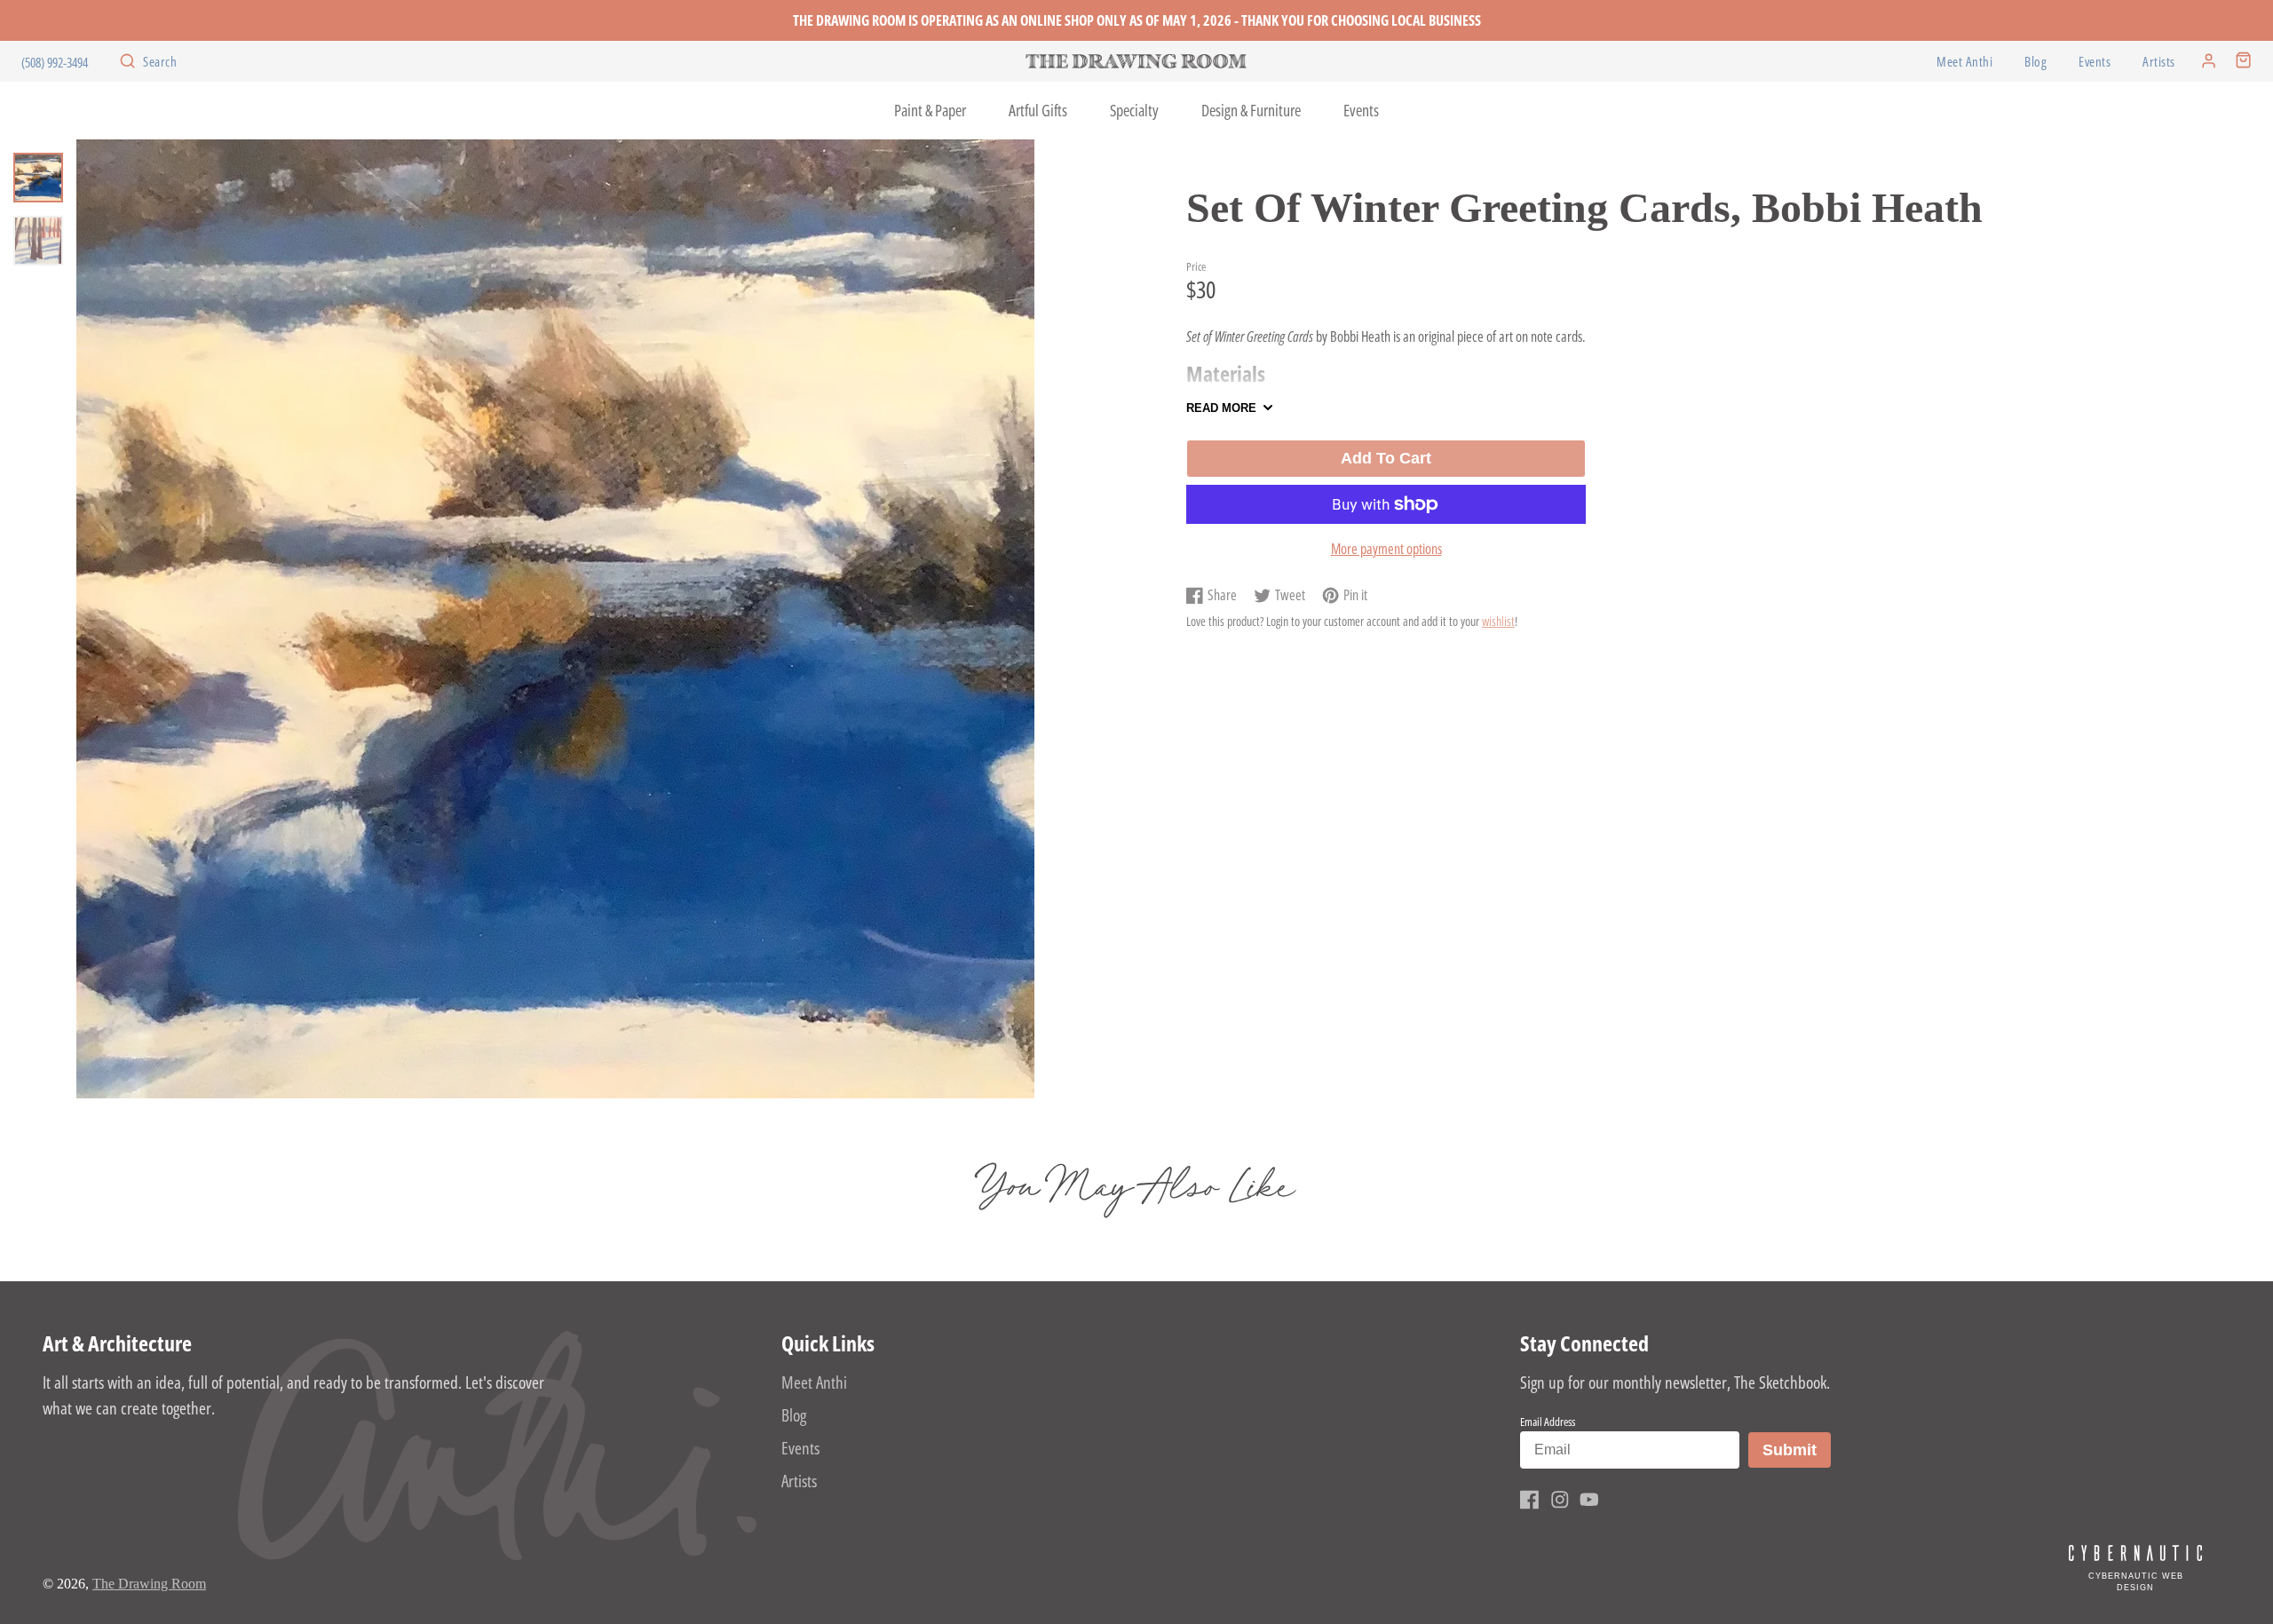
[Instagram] (1560, 1500)
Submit (1796, 1450)
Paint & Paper (930, 110)
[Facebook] (1530, 1500)
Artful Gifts (1038, 110)
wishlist (1498, 621)
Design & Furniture (1251, 110)
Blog (2035, 62)
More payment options (1386, 549)
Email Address (1548, 1422)
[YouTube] (1589, 1500)
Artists (2159, 62)
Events (2095, 62)
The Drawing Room (149, 1584)
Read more (1221, 408)
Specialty (1134, 110)
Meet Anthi (1964, 62)
